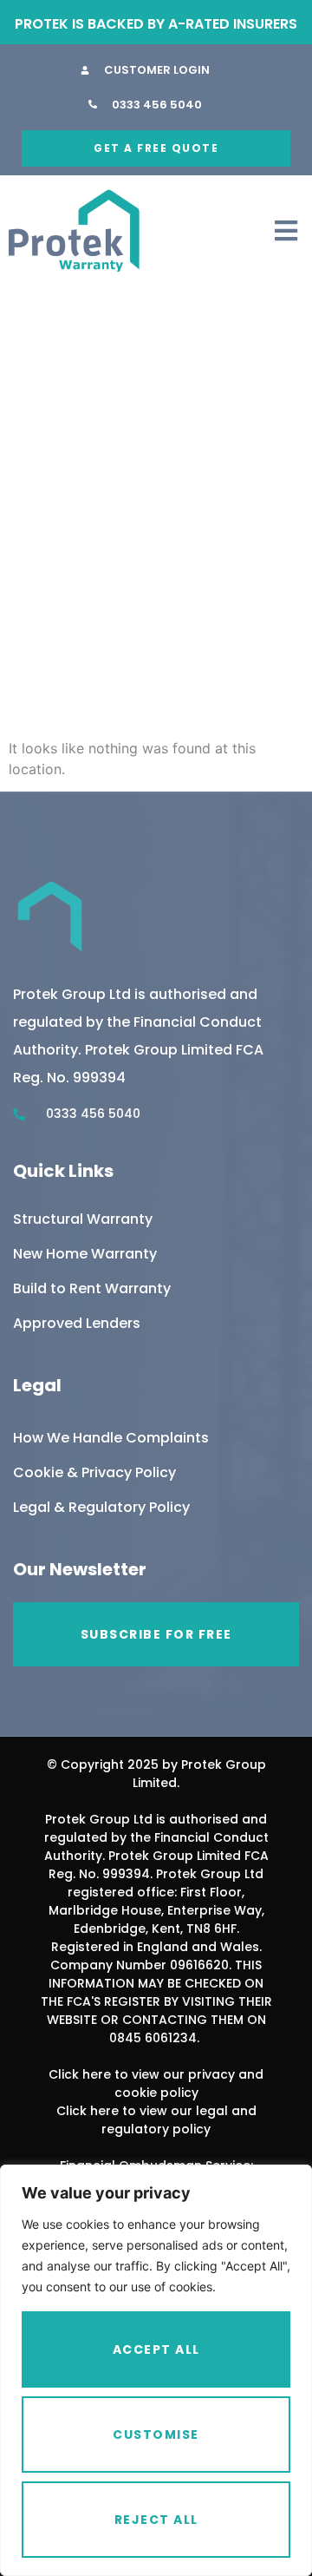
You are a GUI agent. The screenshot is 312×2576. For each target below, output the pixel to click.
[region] (156, 2370)
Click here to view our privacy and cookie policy (156, 2083)
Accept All (156, 2349)
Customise (156, 2435)
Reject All (156, 2520)
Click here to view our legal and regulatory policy (156, 2120)
